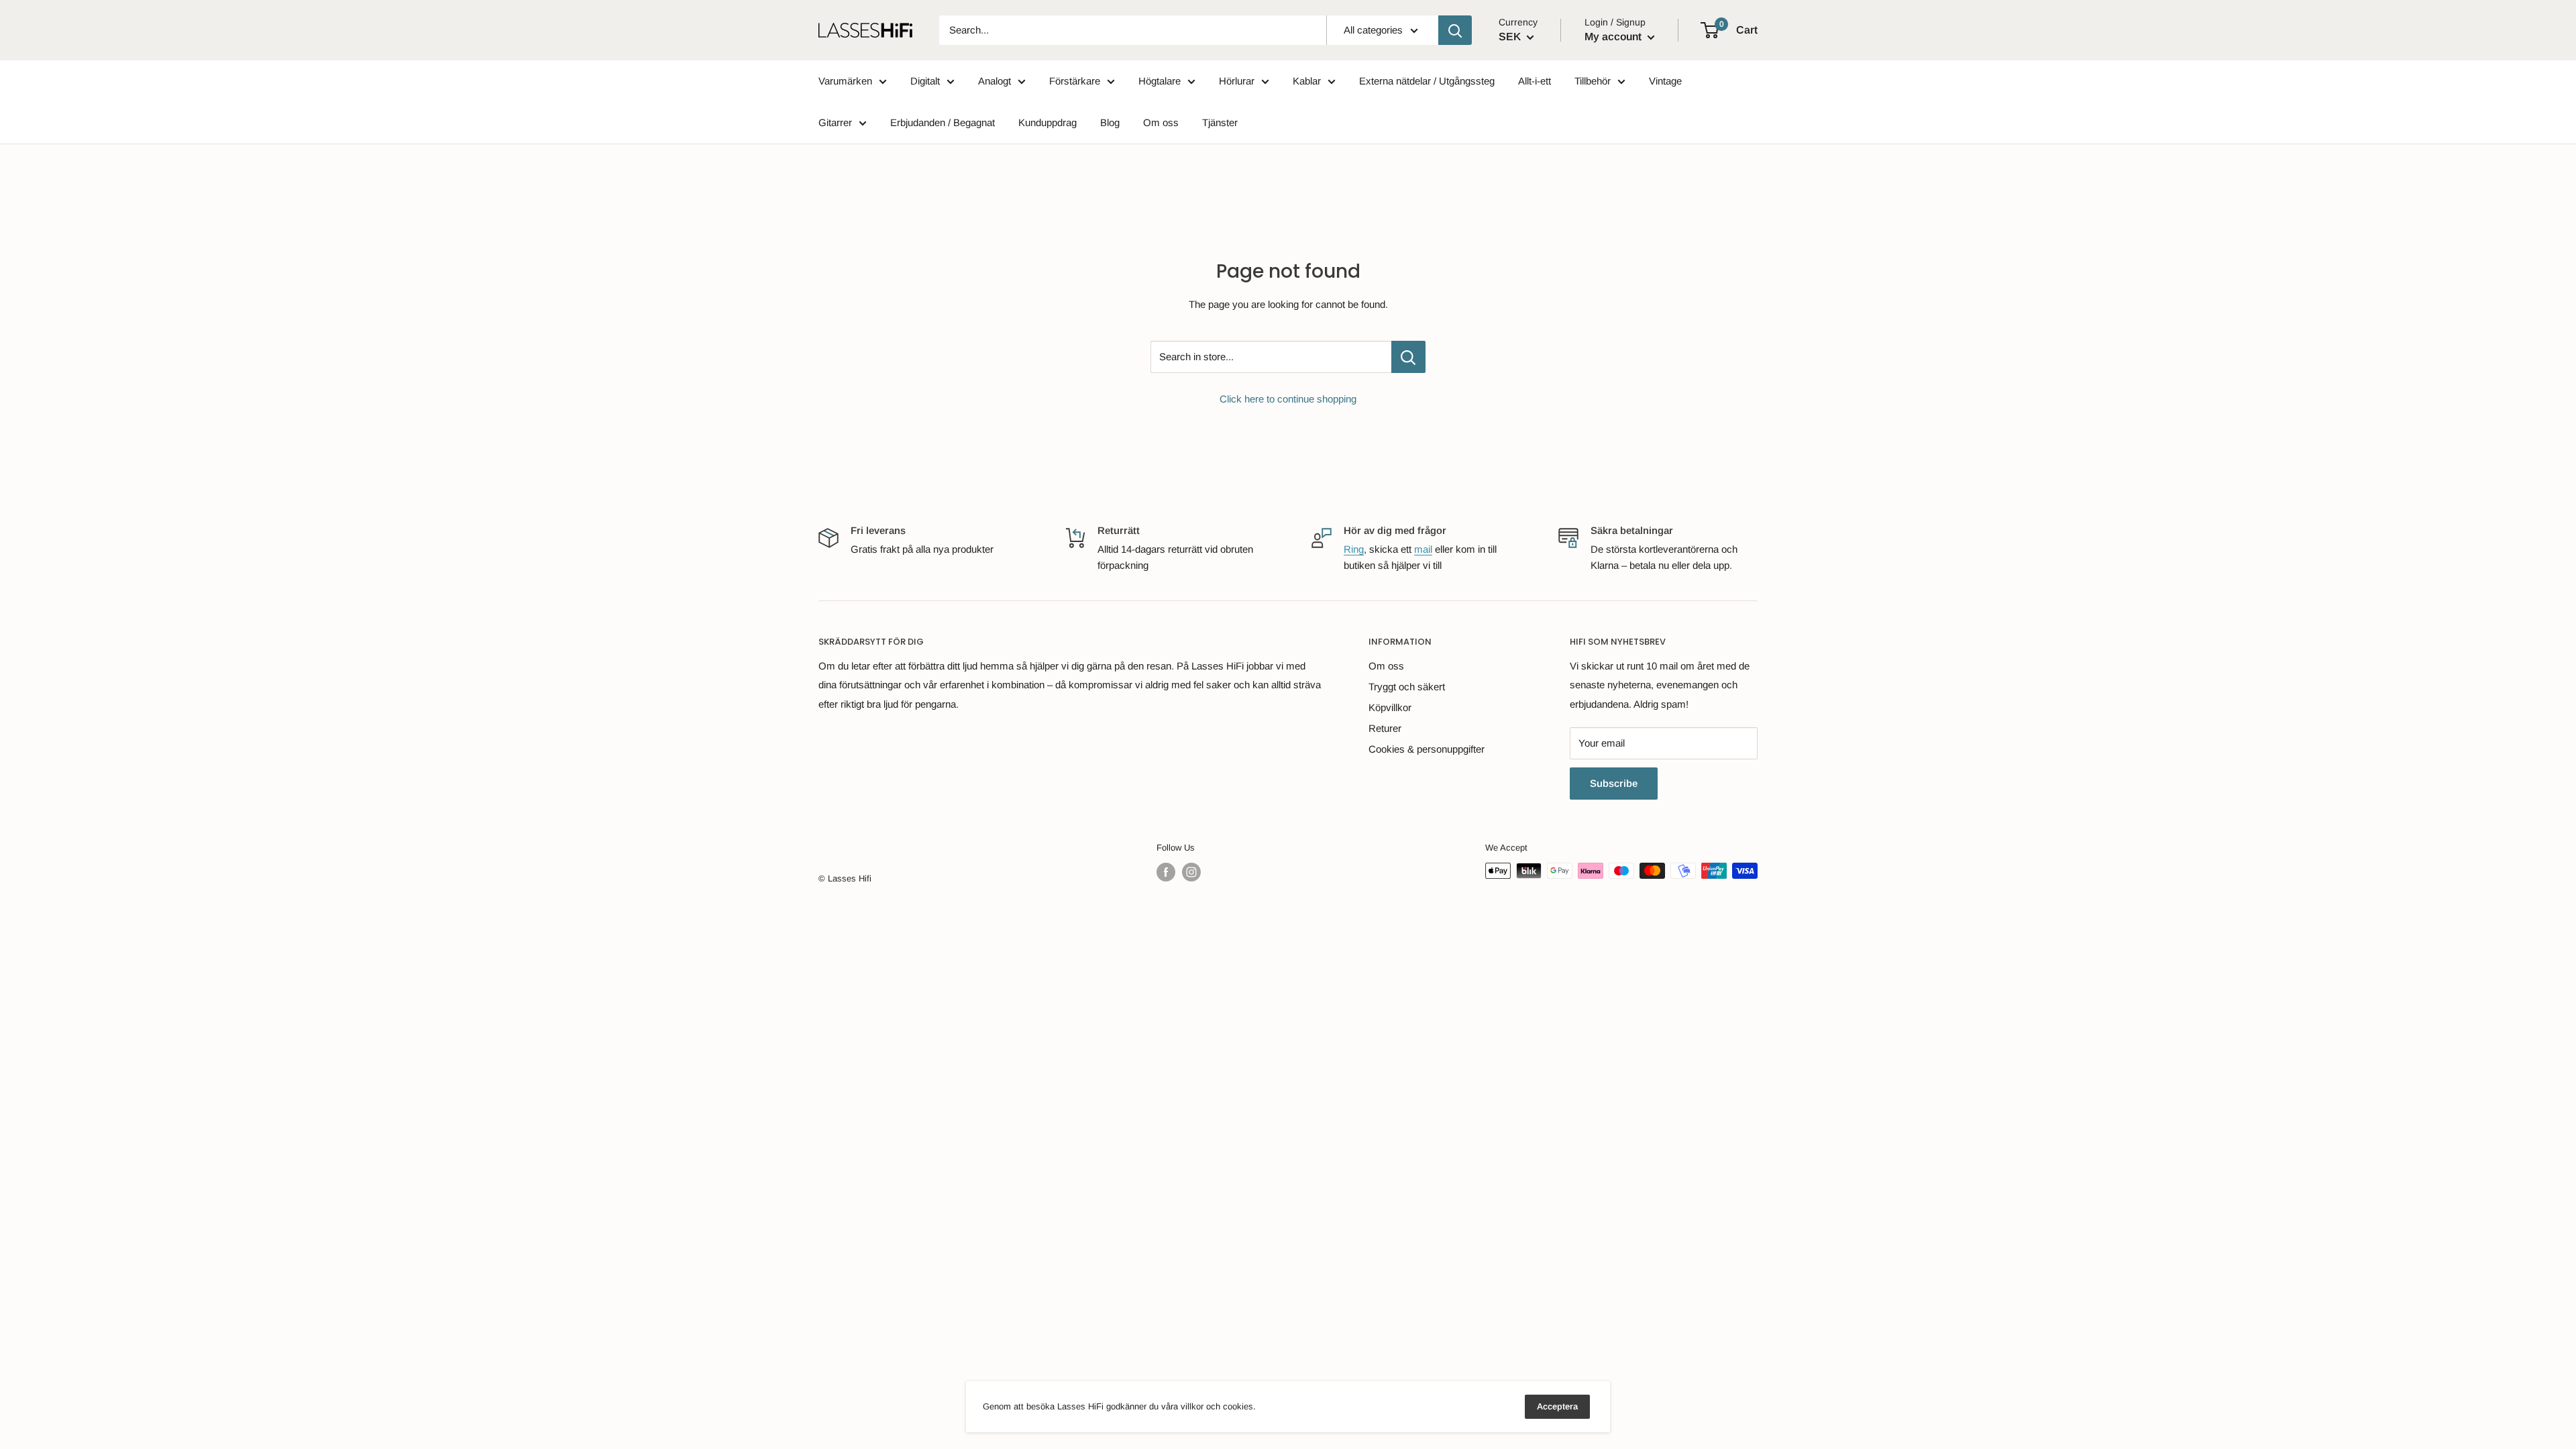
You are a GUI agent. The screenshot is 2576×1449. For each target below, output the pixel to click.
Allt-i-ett (1535, 81)
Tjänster (1220, 122)
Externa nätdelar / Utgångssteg (1427, 81)
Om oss (1161, 122)
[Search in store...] (1408, 357)
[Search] (1455, 30)
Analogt (995, 81)
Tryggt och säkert (1407, 687)
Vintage (1665, 81)
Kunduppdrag (1048, 122)
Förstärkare (1075, 81)
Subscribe (1614, 783)
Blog (1110, 122)
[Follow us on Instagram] (1191, 872)
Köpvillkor (1390, 707)
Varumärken (845, 81)
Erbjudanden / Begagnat (943, 122)
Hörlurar (1237, 81)
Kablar (1307, 81)
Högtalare (1160, 81)
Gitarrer (835, 122)
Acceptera (1557, 1406)
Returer (1385, 728)
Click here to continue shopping (1288, 399)
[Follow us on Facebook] (1166, 872)
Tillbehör (1593, 81)
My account (1614, 37)
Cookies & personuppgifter (1427, 749)
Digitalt (925, 81)
